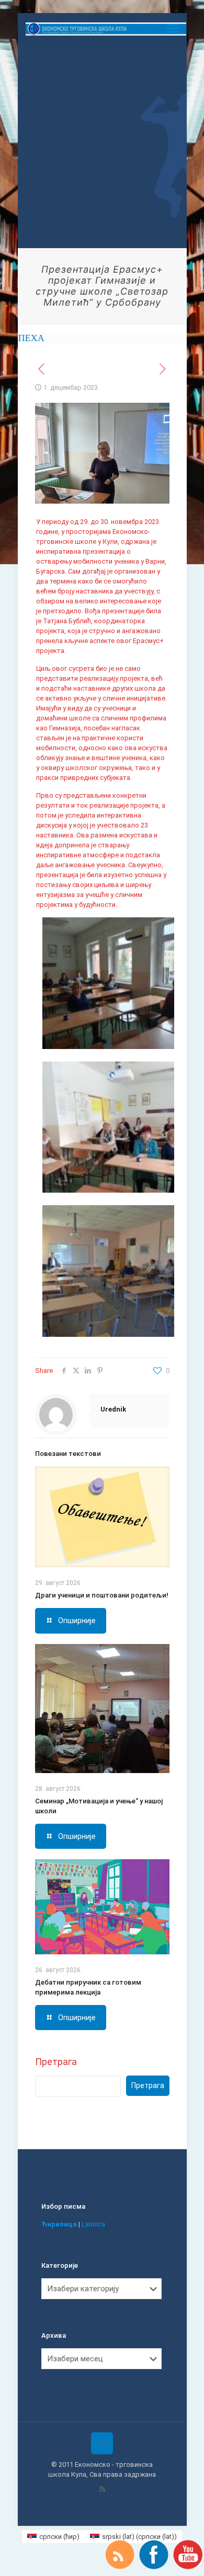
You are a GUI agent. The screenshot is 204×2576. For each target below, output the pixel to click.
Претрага (56, 2062)
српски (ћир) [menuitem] (59, 2537)
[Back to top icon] (102, 2443)
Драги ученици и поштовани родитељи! (102, 1595)
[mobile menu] (173, 29)
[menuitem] (53, 2537)
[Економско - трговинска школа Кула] (106, 29)
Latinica (93, 2224)
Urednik (113, 1409)
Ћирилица (59, 2224)
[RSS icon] (102, 2489)
